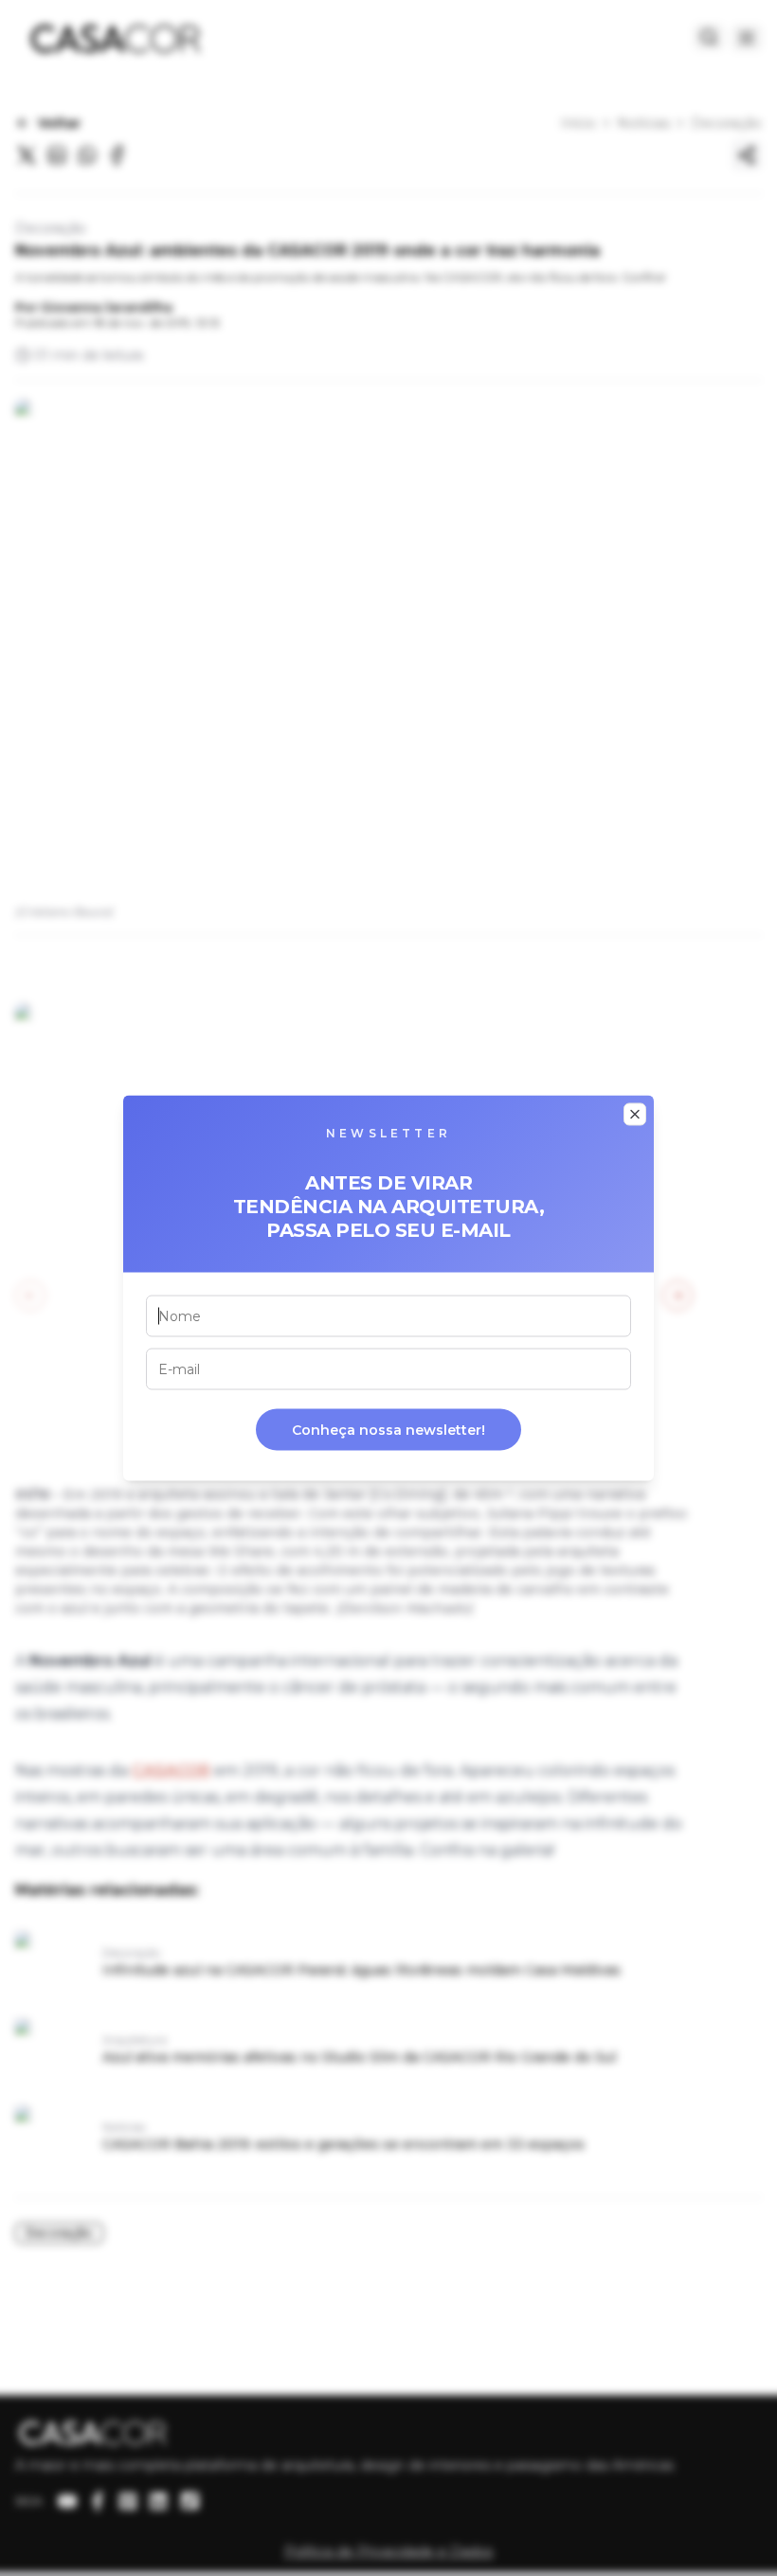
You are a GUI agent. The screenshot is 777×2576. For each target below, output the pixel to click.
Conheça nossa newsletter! (388, 1430)
